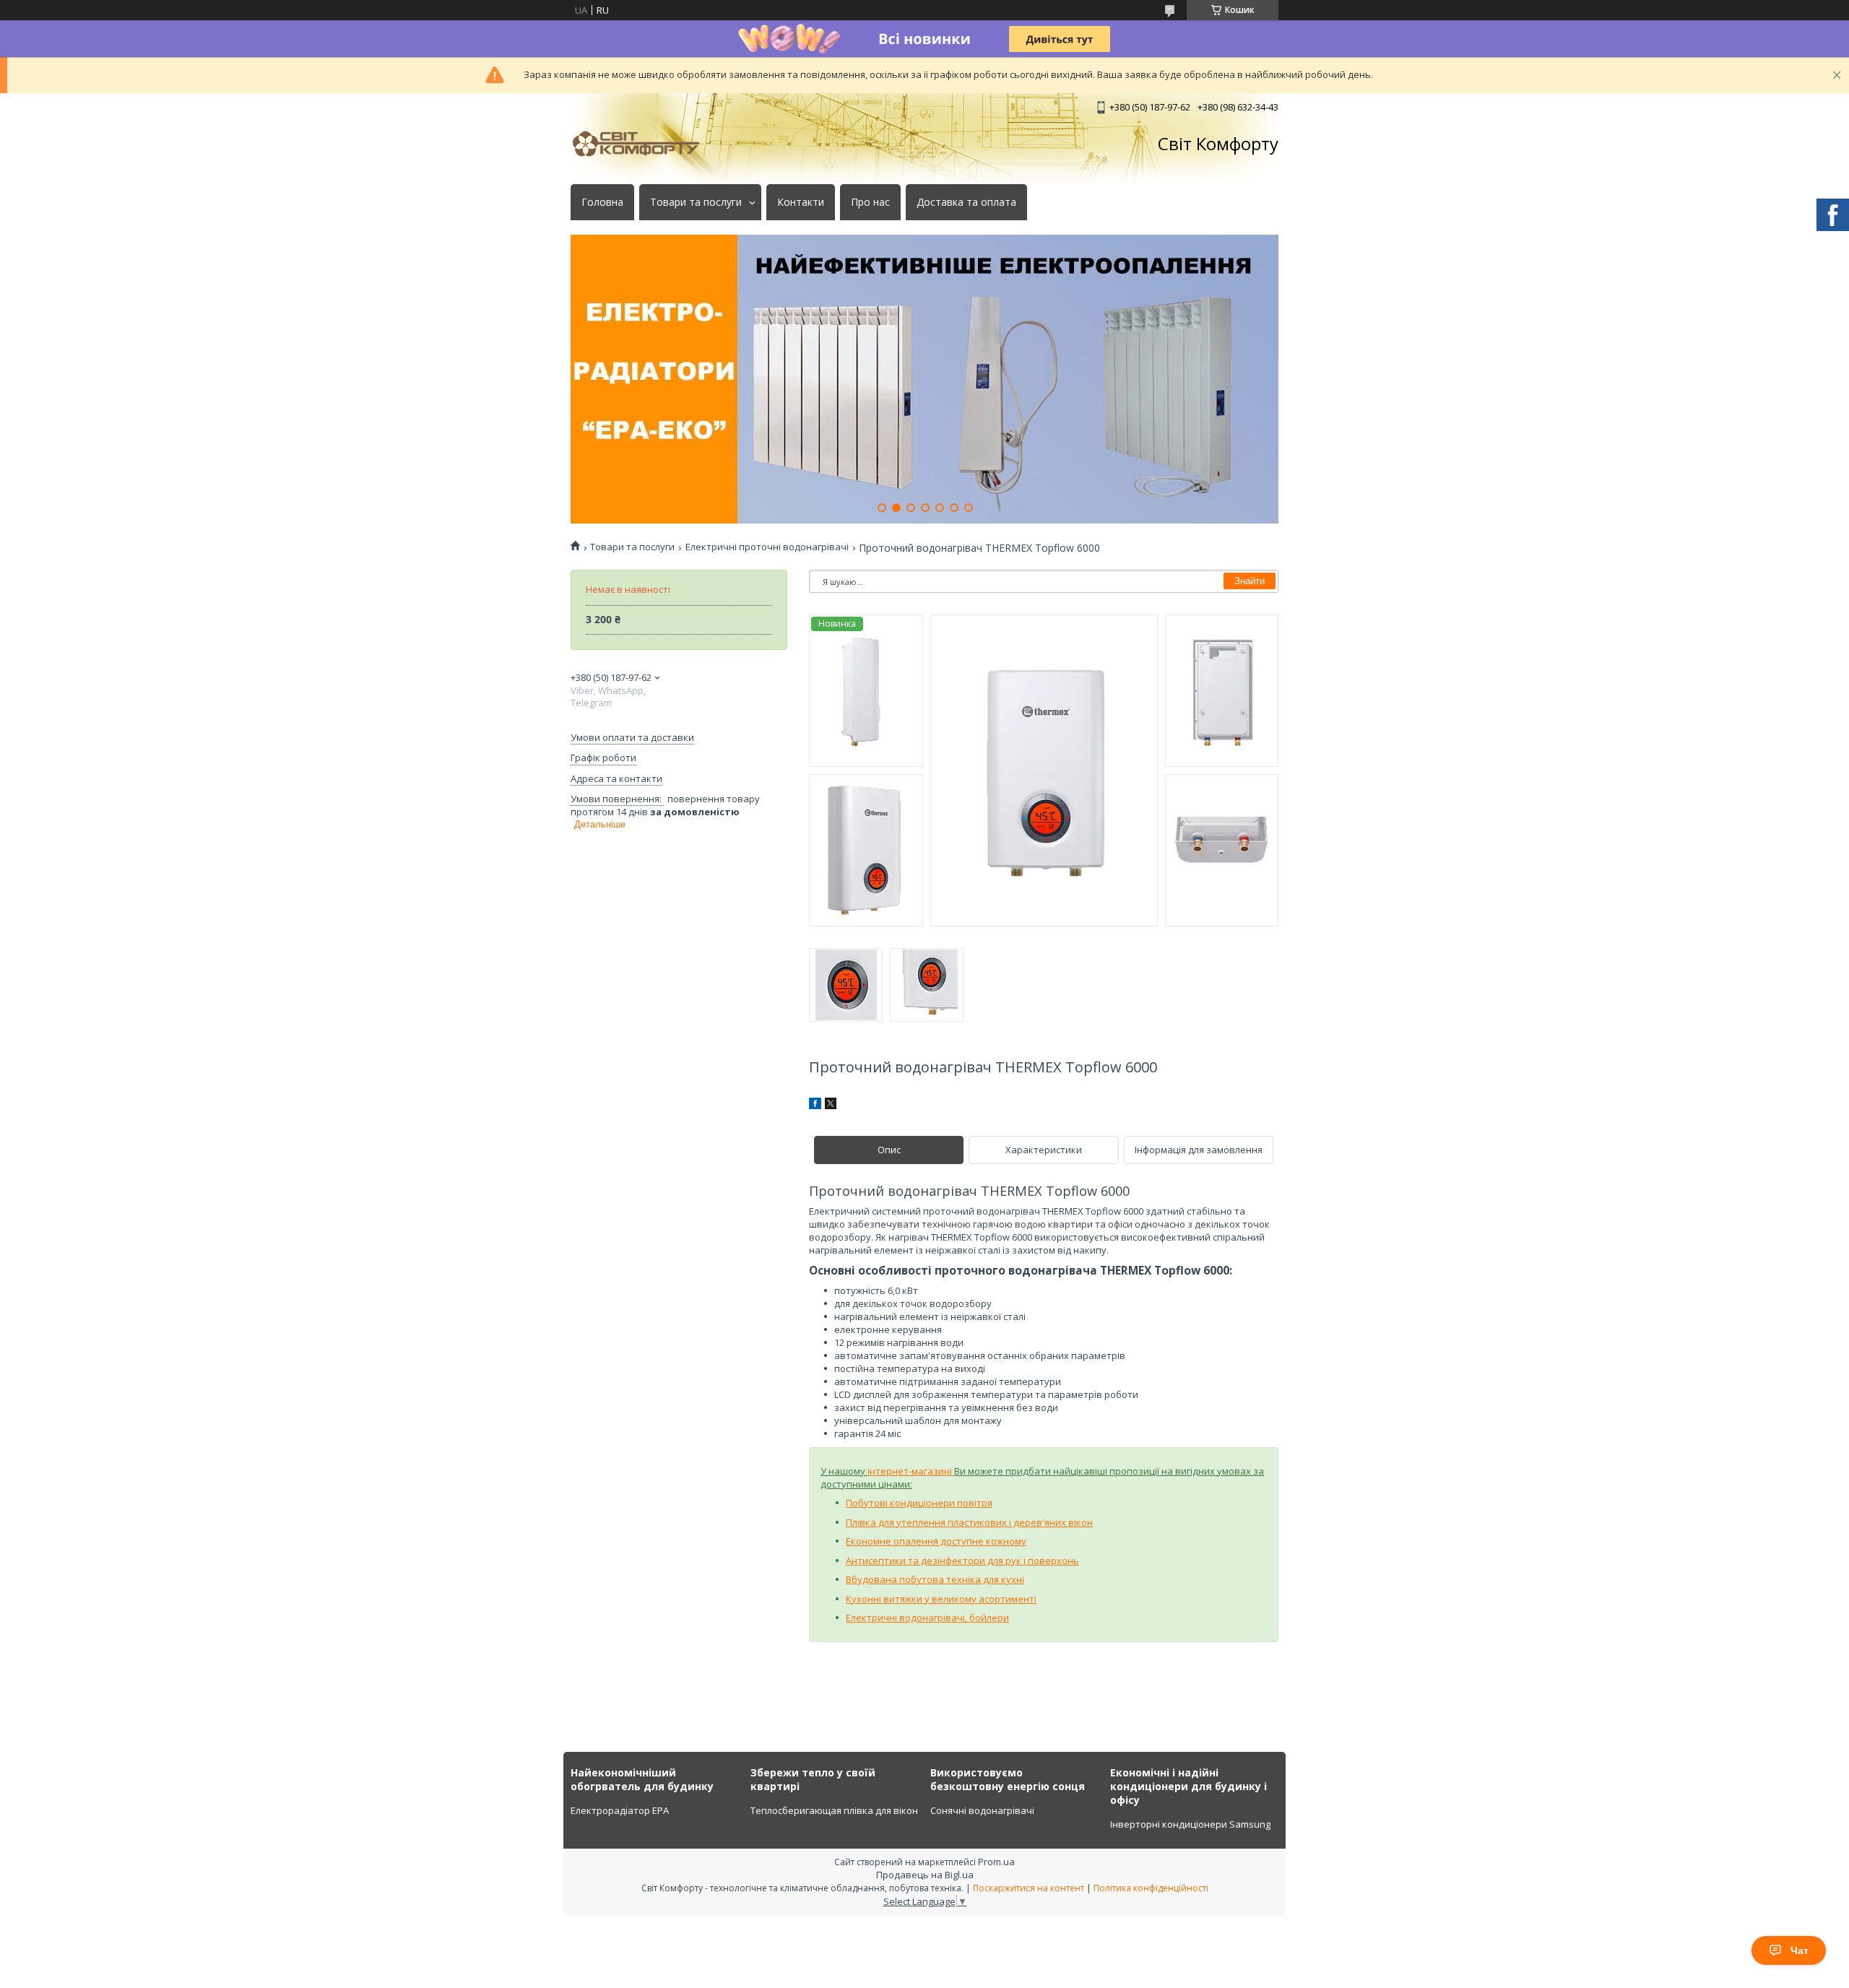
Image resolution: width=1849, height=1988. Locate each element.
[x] (831, 1106)
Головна (602, 202)
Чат (1800, 1950)
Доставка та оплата (966, 202)
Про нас (870, 202)
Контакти (801, 202)
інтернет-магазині (911, 1471)
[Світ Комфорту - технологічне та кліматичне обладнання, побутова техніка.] (643, 144)
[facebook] (815, 1106)
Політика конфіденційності (1151, 1888)
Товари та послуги (696, 202)
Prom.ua (996, 1862)
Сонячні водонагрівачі (982, 1810)
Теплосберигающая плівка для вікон (834, 1810)
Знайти (1250, 581)
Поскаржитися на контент (1029, 1888)
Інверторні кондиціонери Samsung (1190, 1824)
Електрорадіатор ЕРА (620, 1810)
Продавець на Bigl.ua (925, 1875)
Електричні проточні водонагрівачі (767, 547)
